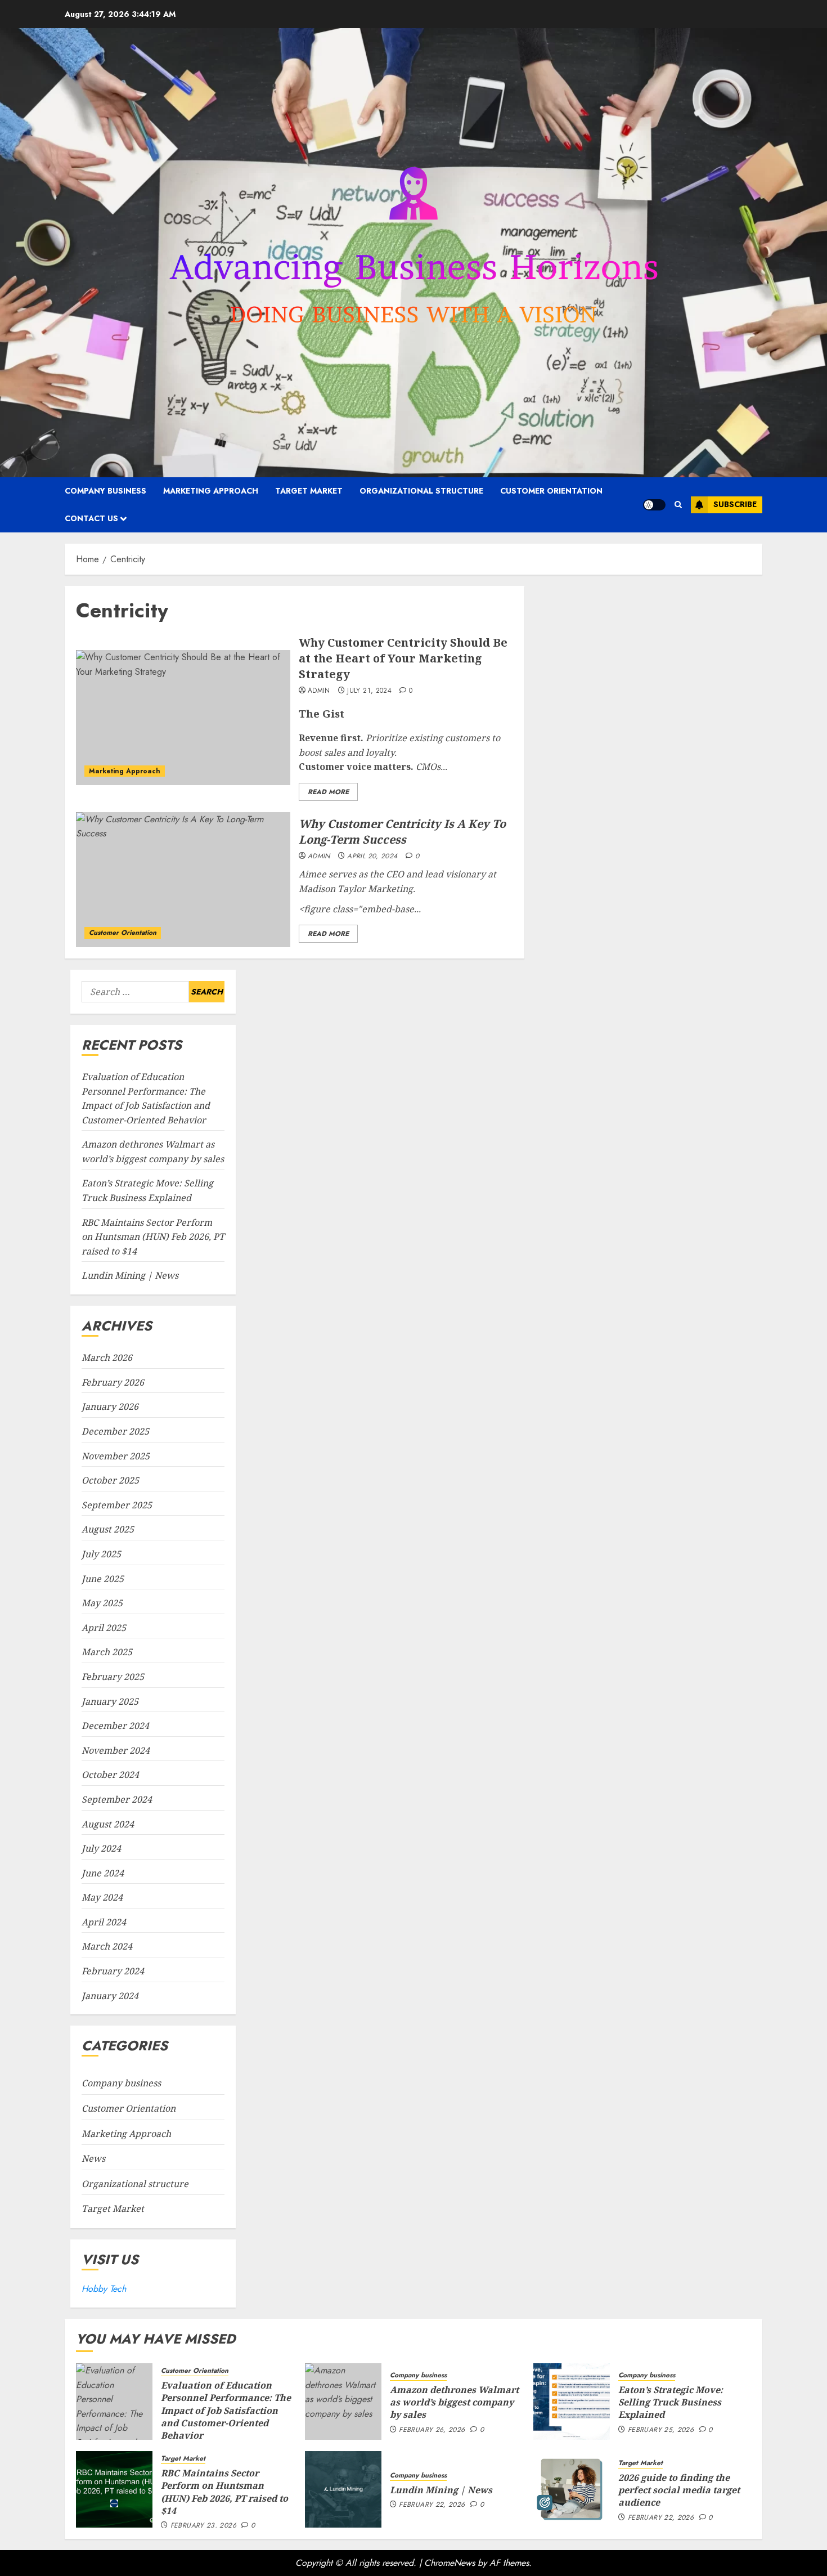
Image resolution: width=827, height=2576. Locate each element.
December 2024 (115, 1726)
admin (319, 691)
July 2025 (101, 1554)
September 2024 (117, 1799)
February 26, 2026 (432, 2430)
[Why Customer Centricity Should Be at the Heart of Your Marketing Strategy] (183, 718)
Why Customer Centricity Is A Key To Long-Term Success (402, 832)
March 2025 (107, 1652)
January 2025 (110, 1701)
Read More (328, 792)
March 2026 (107, 1358)
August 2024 (108, 1824)
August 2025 (108, 1529)
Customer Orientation (551, 491)
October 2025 (110, 1480)
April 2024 (104, 1922)
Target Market (309, 491)
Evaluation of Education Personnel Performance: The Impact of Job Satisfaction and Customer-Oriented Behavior (226, 2411)
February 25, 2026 (661, 2430)
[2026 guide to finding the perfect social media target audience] (572, 2489)
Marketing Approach (211, 491)
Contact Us (91, 518)
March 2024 (107, 1946)
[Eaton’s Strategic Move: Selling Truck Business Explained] (572, 2402)
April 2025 (104, 1628)
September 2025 (117, 1505)
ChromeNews (450, 2563)
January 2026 (110, 1406)
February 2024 (113, 1971)
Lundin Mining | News (130, 1275)
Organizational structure (421, 491)
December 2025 (115, 1431)
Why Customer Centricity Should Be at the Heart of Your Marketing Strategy (403, 658)
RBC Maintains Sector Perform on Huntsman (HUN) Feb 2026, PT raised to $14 (153, 1237)
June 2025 (103, 1579)
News (93, 2158)
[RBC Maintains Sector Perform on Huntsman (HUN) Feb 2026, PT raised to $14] (114, 2489)
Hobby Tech (104, 2289)
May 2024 (102, 1897)
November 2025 (116, 1456)
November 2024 (116, 1750)
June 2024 (103, 1873)
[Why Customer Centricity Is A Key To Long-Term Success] (183, 880)
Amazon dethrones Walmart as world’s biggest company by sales (454, 2402)
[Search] (678, 505)
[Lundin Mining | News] (343, 2489)
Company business (105, 491)
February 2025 (113, 1677)
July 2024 (101, 1848)
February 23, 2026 (203, 2526)
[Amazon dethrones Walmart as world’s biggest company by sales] (343, 2402)
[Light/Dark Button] (654, 505)
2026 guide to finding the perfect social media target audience (679, 2490)
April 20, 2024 (372, 857)
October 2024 (110, 1775)
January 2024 (110, 1996)
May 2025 (102, 1603)
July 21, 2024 (369, 691)
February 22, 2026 (432, 2505)
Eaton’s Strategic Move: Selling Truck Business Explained (671, 2402)
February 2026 (113, 1382)
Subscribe (735, 504)
